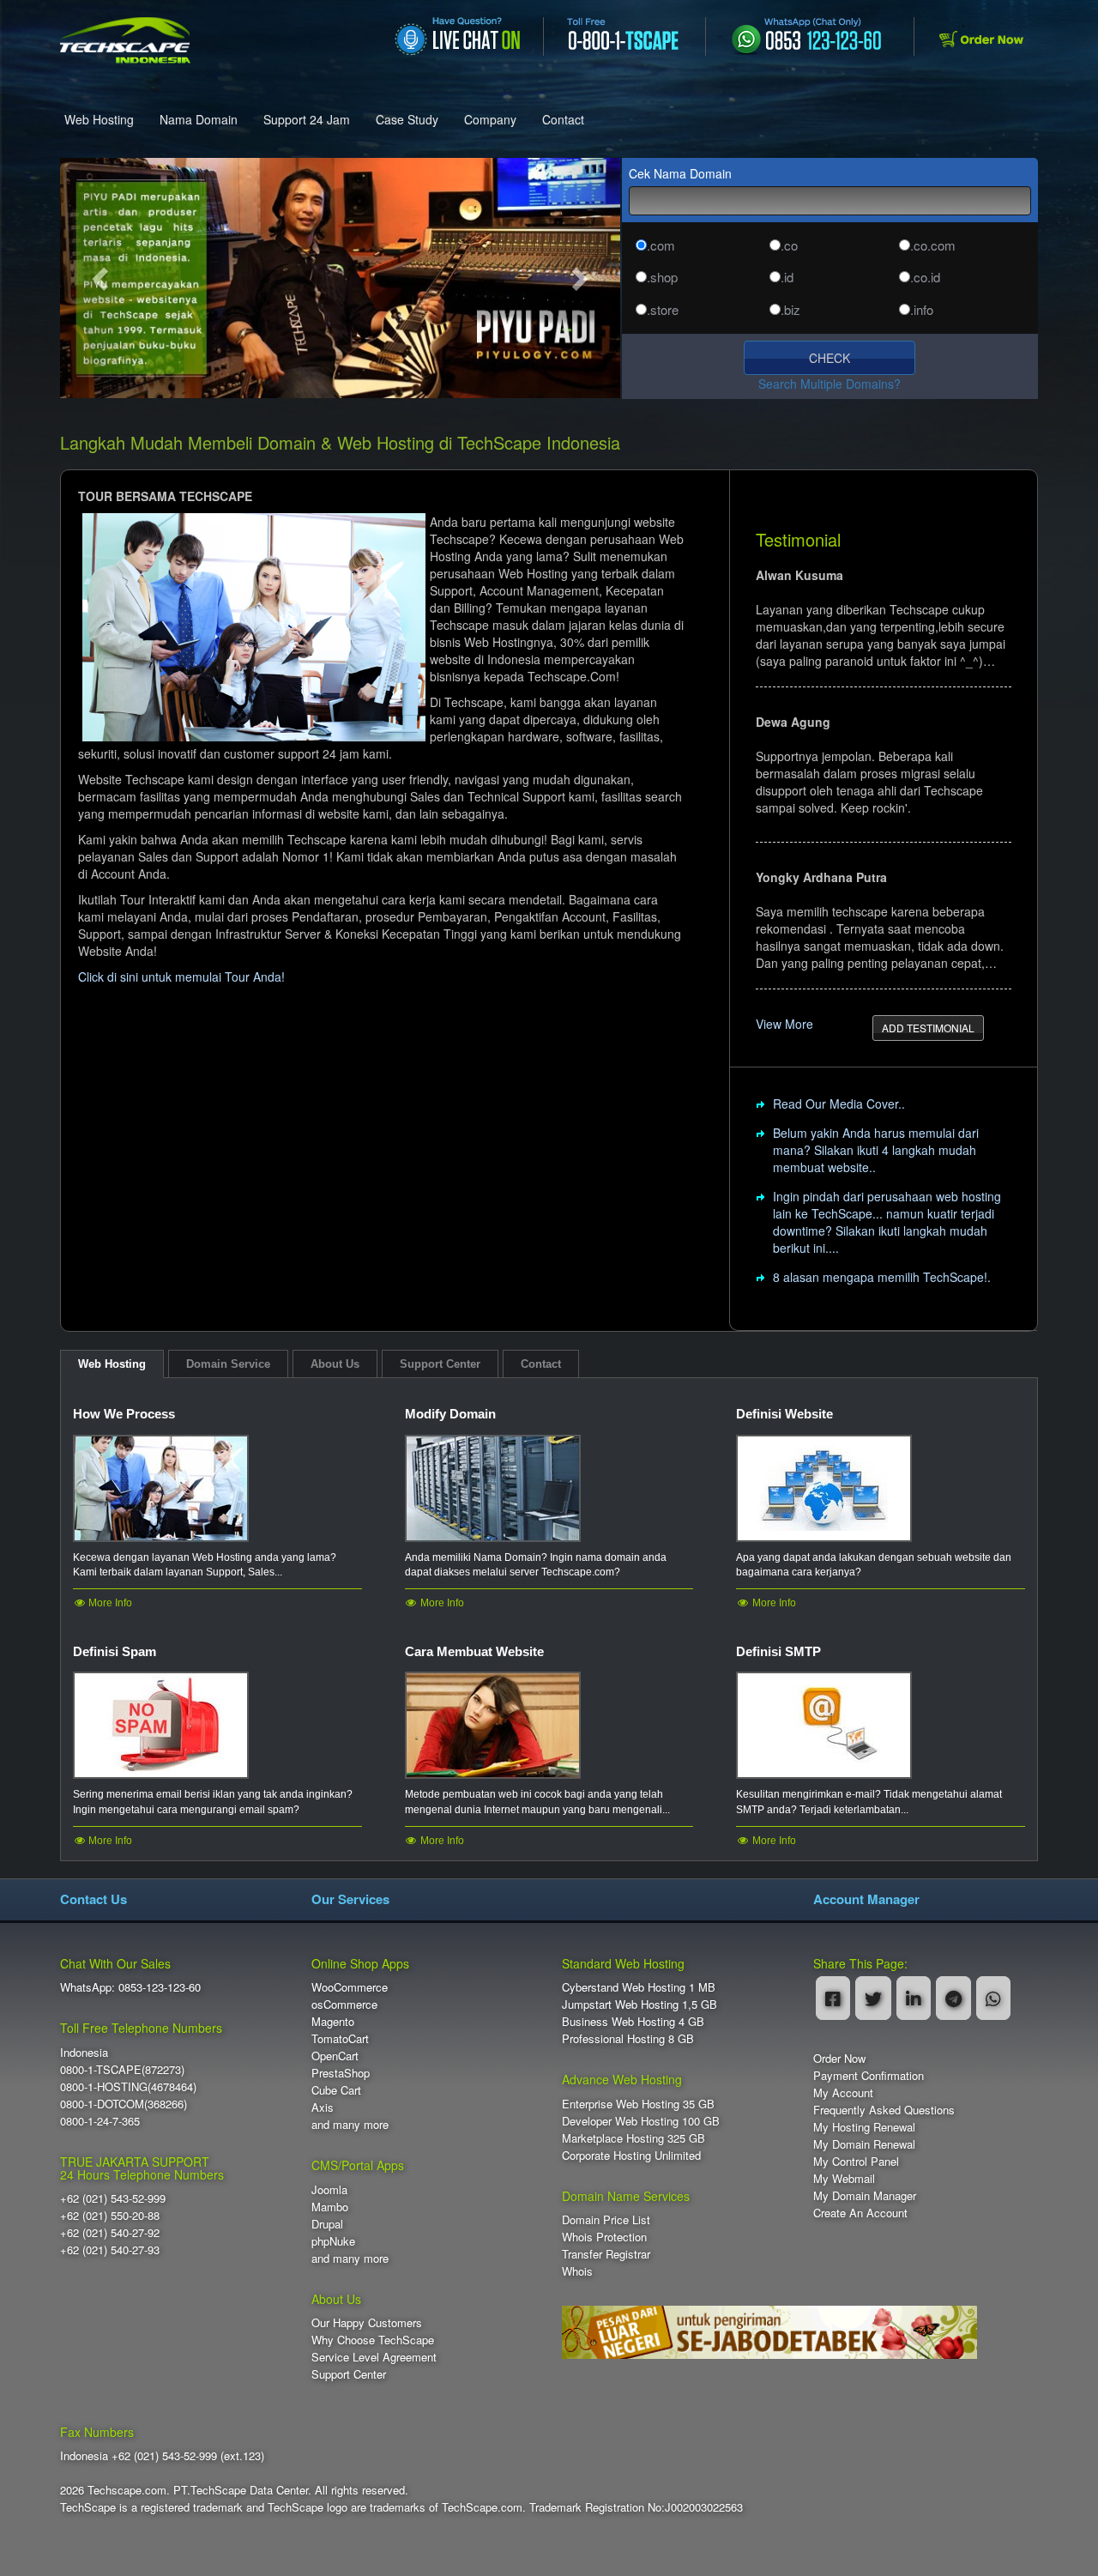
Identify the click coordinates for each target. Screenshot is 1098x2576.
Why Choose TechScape (373, 2340)
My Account (843, 2092)
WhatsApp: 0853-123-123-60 (130, 1987)
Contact (563, 119)
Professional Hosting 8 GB (628, 2038)
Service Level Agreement (374, 2357)
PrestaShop (341, 2073)
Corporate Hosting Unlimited (631, 2155)
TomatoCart (340, 2038)
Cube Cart (336, 2090)
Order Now (839, 2058)
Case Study (407, 119)
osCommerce (344, 2004)
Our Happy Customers (367, 2322)
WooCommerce (350, 1987)
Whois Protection (604, 2237)
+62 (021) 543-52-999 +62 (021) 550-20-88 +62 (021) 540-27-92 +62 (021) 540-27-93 (113, 2224)
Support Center (349, 2374)
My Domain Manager (865, 2195)
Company (490, 119)
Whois (577, 2271)
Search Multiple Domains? (830, 384)
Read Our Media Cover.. (839, 1104)
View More (784, 1024)
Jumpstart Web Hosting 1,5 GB (639, 2004)
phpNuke (333, 2241)
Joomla (329, 2189)
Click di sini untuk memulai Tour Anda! (181, 977)
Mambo (330, 2207)
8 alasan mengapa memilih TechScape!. (882, 1277)
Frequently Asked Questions (884, 2110)
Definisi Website (784, 1414)
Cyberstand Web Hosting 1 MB (639, 1987)
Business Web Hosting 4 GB (633, 2021)
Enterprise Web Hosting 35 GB (638, 2104)
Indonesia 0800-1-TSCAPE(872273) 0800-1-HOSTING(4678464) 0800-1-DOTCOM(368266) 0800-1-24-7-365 (128, 2086)
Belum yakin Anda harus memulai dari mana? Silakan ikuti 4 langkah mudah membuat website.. (876, 1150)
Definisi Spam (115, 1651)
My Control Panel (856, 2161)
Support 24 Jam (307, 119)
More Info (109, 1603)
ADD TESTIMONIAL (928, 1028)
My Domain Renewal (864, 2144)
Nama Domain (199, 119)
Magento (333, 2021)
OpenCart (335, 2056)
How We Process (124, 1414)
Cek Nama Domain (680, 173)
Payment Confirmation (869, 2075)
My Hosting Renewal (864, 2127)
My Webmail (844, 2178)
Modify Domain (450, 1414)
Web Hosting (99, 119)
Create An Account (860, 2213)
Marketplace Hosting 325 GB (633, 2138)
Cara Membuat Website (474, 1651)
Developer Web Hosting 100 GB (641, 2121)
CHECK (830, 358)
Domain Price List (606, 2219)
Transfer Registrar (606, 2254)
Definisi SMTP (778, 1651)
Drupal (327, 2224)
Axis (323, 2107)
